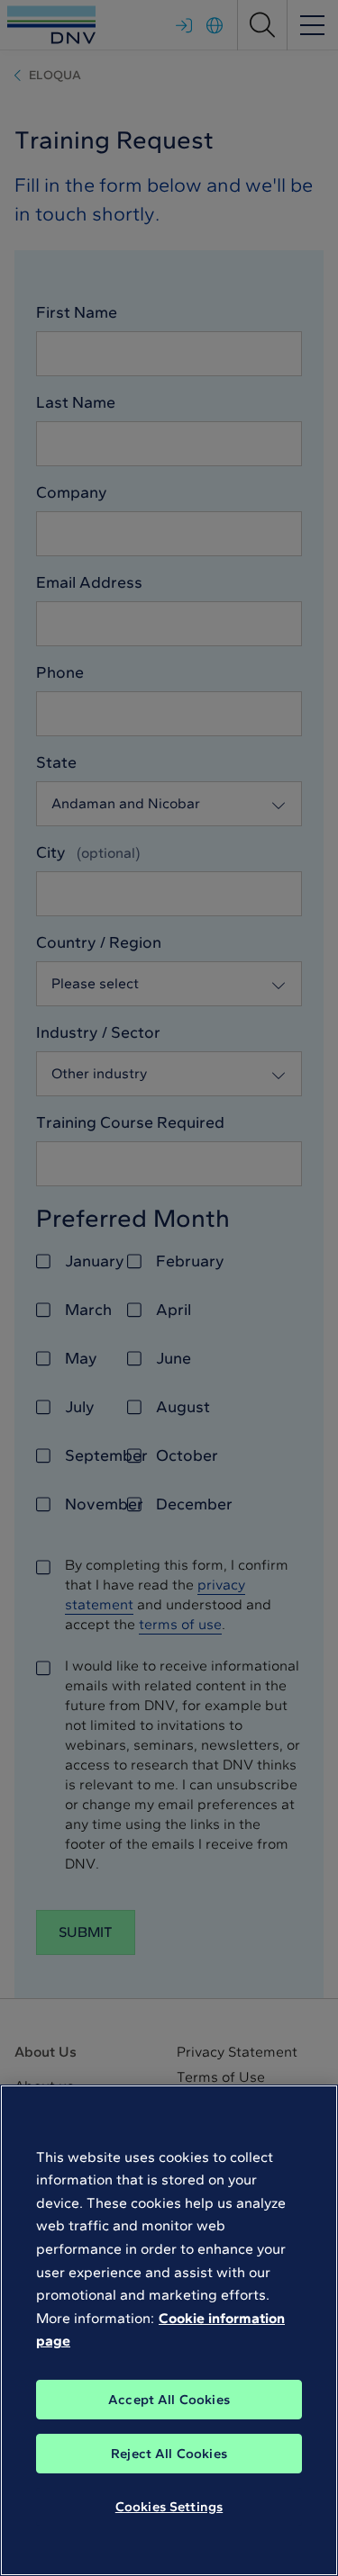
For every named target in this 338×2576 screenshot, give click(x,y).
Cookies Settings (169, 2507)
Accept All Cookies (169, 2400)
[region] (169, 2330)
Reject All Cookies (169, 2454)
